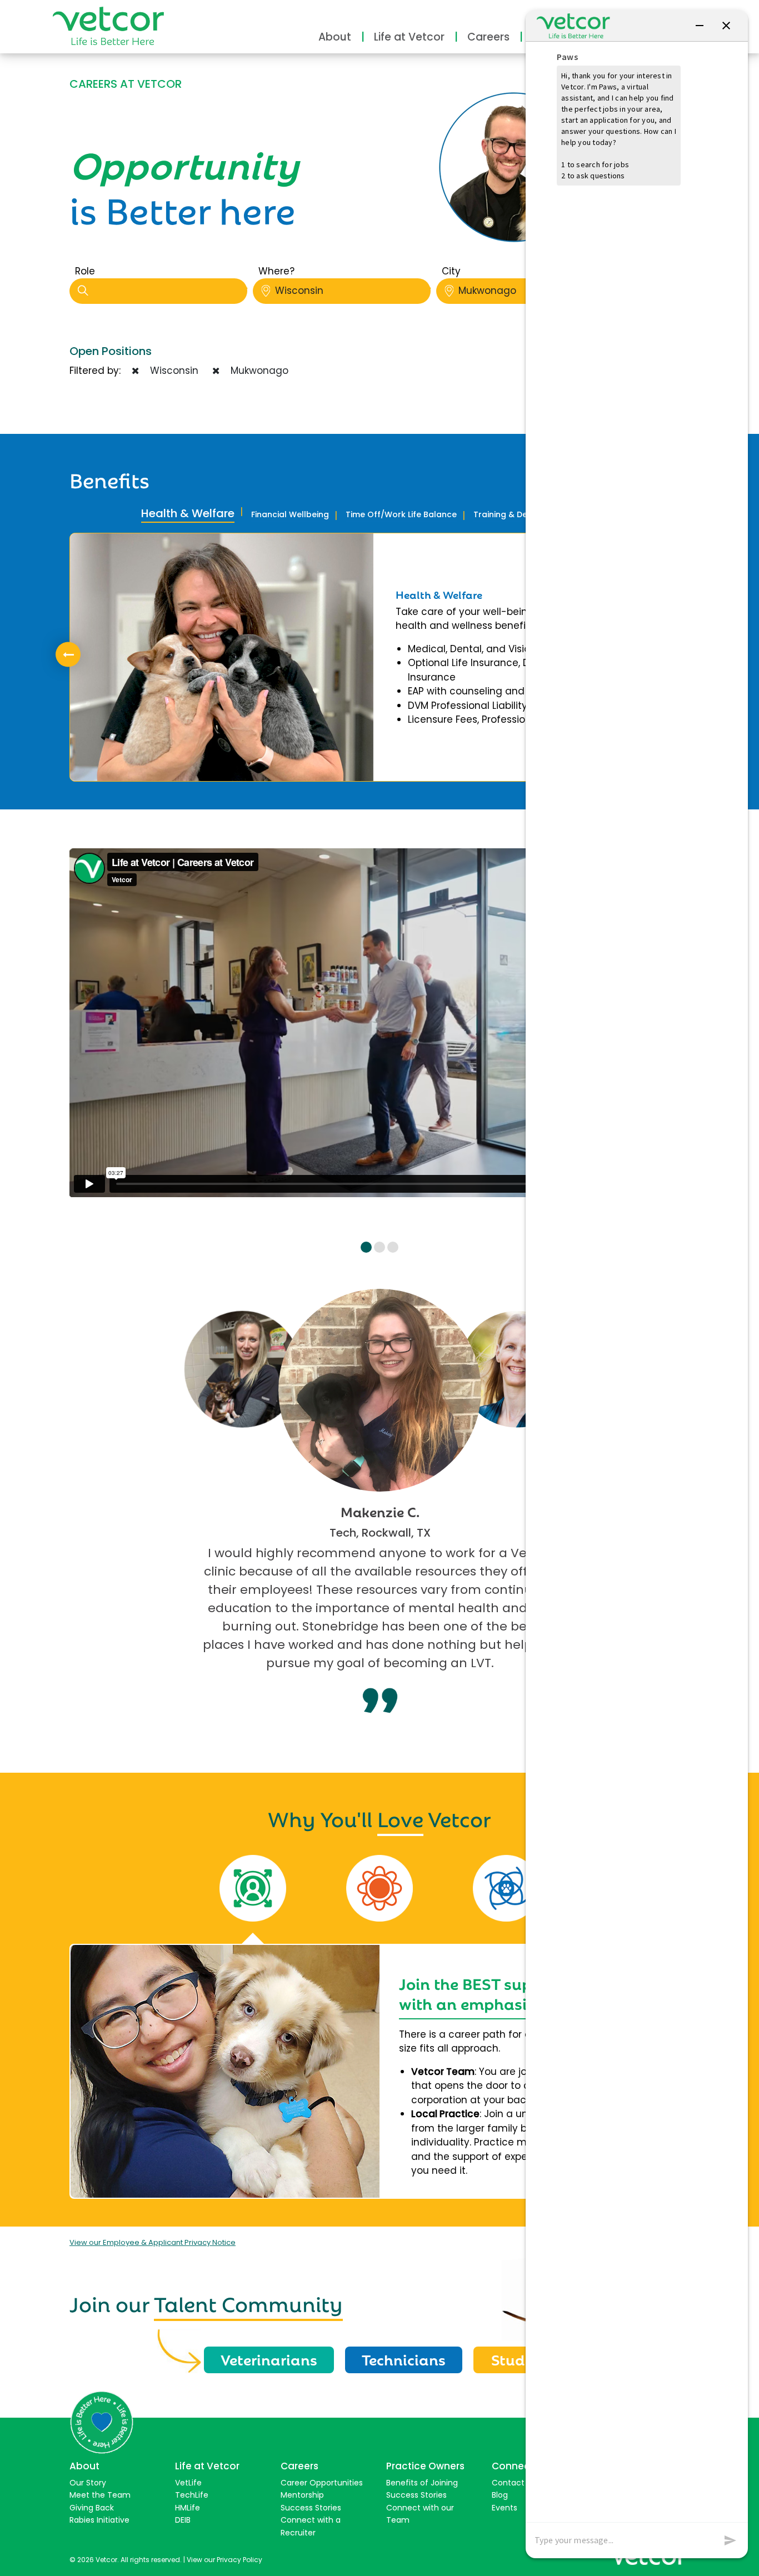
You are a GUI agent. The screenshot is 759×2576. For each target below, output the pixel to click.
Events (505, 2508)
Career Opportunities (322, 2483)
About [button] (335, 37)
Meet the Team (100, 2495)
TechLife (192, 2495)
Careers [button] (488, 37)
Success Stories (311, 2508)
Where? (276, 271)
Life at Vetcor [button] (409, 37)
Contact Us (514, 2483)
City (451, 271)
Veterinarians (269, 2359)
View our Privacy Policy (224, 2560)
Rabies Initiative (99, 2520)
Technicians (404, 2359)
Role (85, 271)
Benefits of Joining (422, 2483)
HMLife (188, 2508)
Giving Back (92, 2508)
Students (523, 2359)
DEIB (183, 2520)
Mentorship (302, 2495)
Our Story (88, 2483)
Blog (500, 2495)
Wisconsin (299, 291)
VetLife (188, 2483)
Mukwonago (487, 291)
